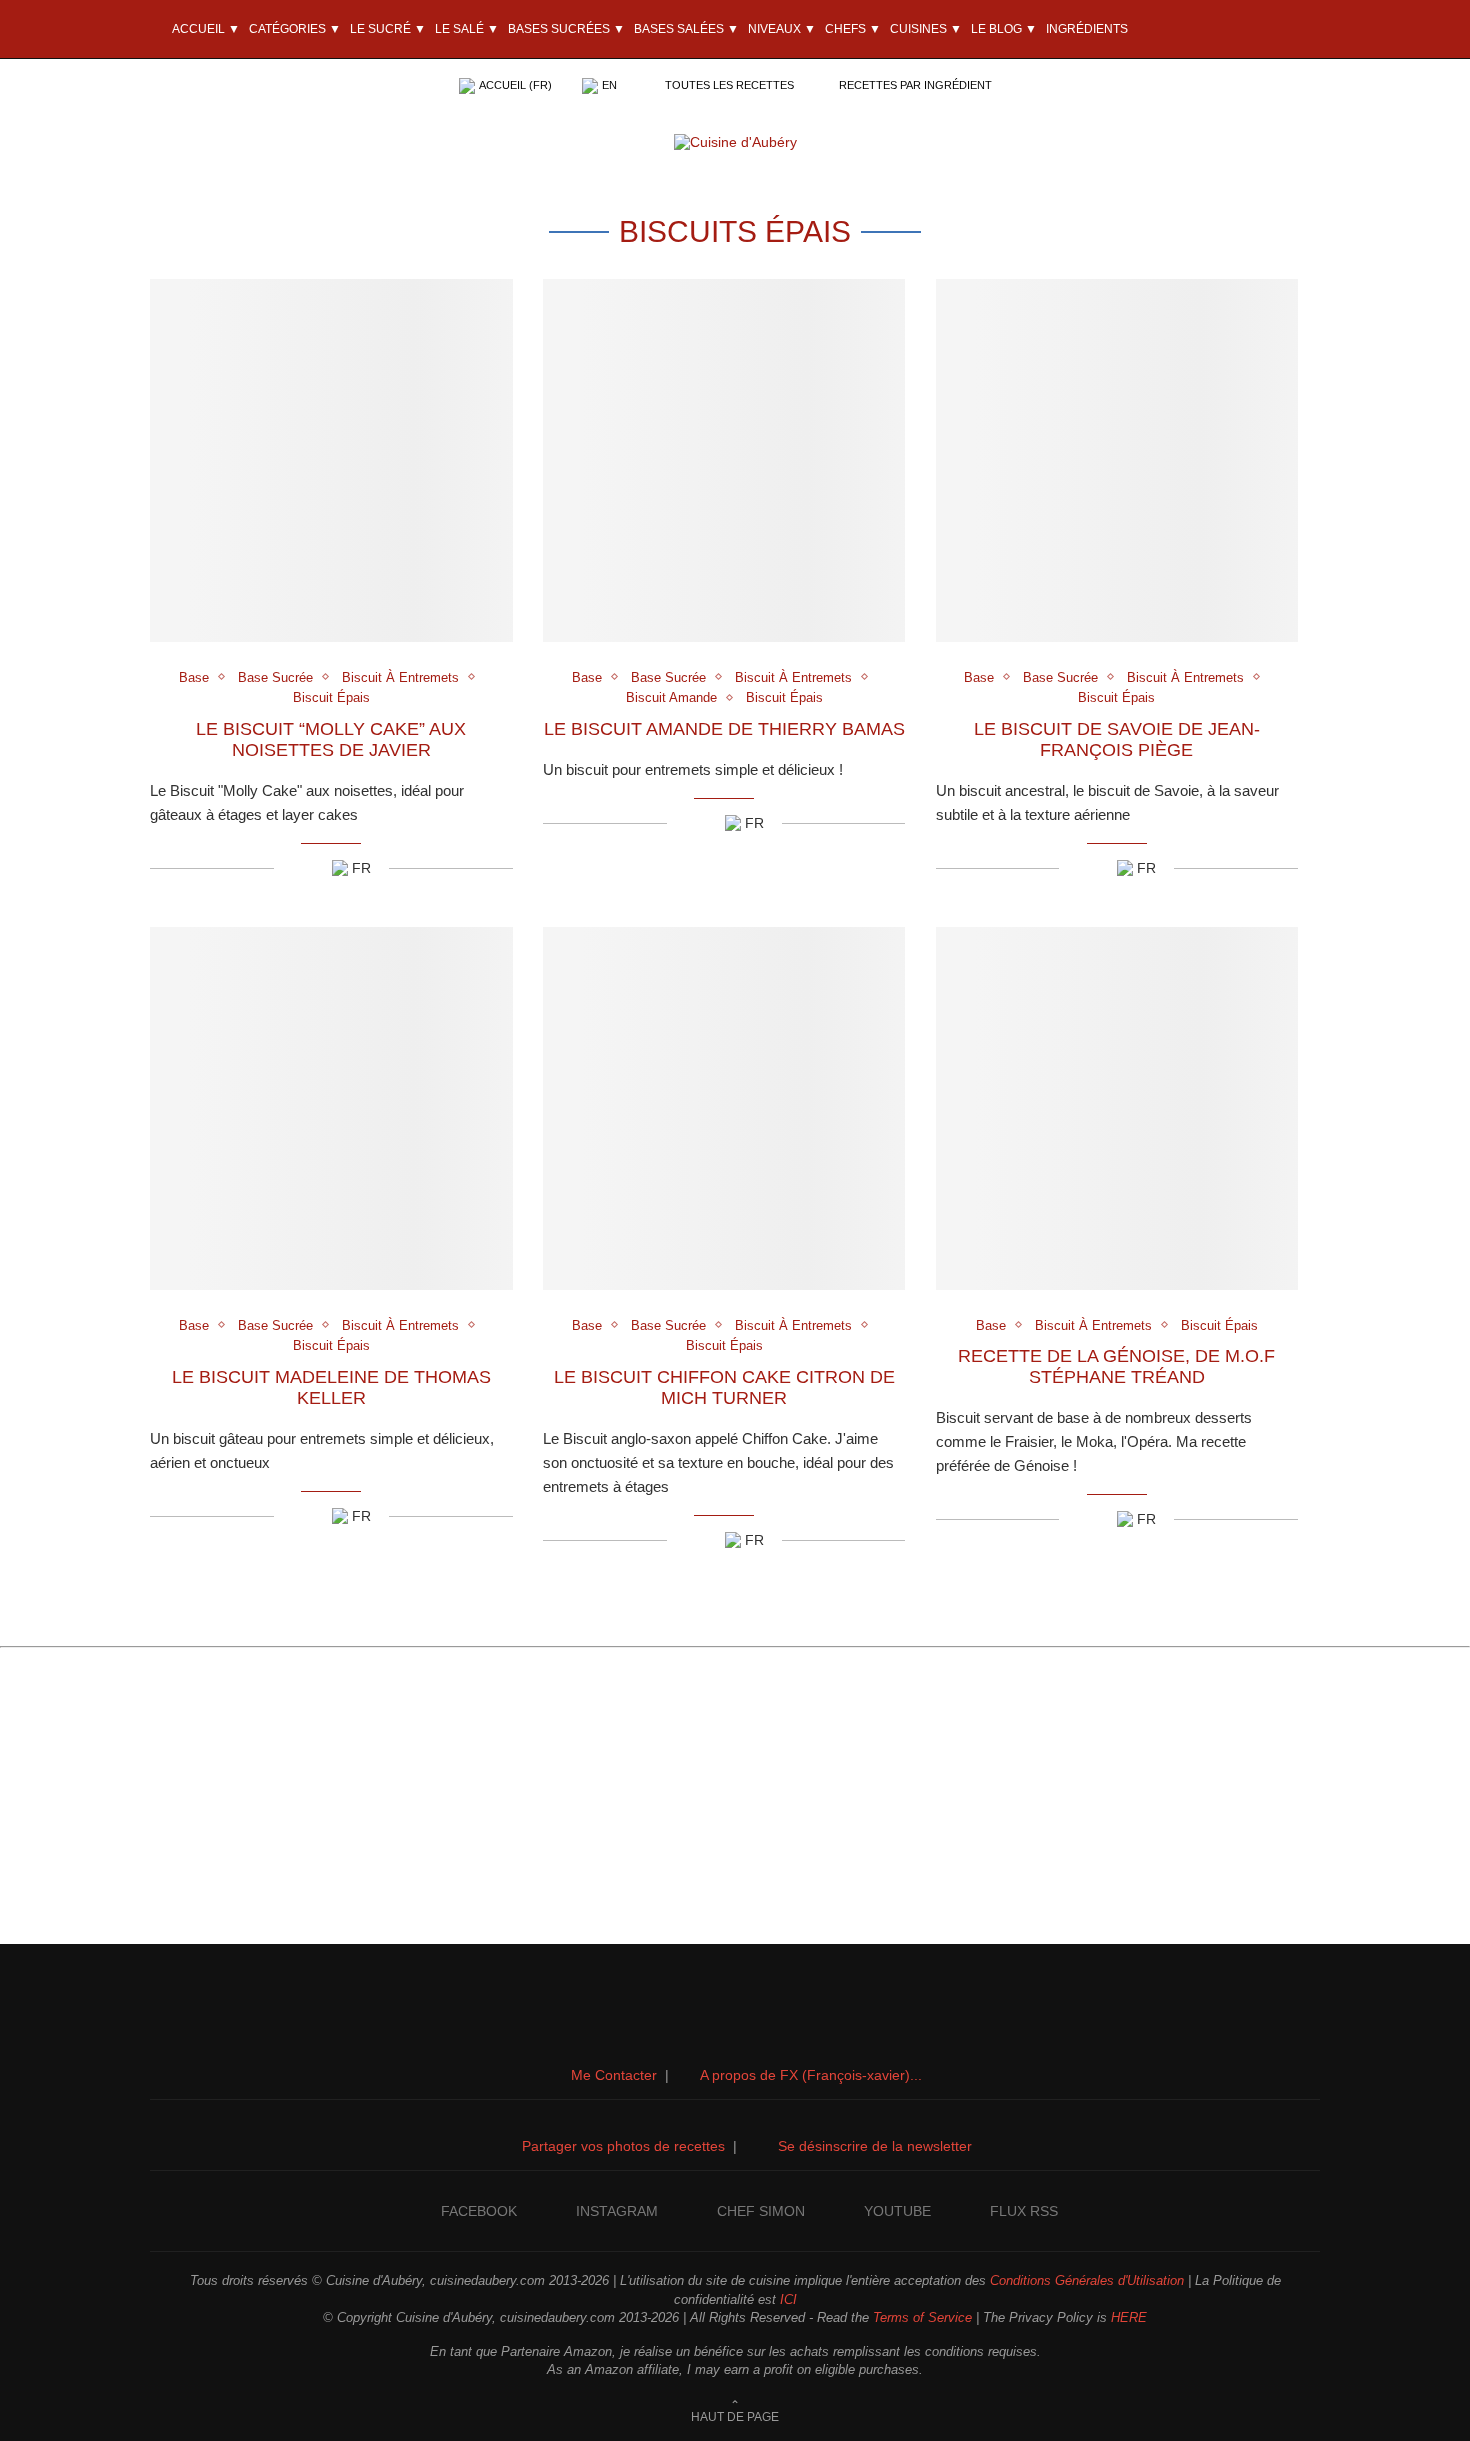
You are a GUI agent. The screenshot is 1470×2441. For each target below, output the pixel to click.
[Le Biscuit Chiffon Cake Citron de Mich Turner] (724, 1108)
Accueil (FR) (515, 85)
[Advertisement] (735, 1804)
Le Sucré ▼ (388, 29)
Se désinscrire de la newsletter (875, 2146)
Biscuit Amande (671, 697)
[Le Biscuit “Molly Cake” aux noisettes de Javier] (331, 460)
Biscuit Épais (331, 697)
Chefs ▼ (853, 29)
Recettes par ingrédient (915, 85)
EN (609, 85)
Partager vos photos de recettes (623, 2146)
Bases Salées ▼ (686, 29)
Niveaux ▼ (782, 29)
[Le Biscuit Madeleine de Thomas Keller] (331, 1108)
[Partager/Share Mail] (314, 868)
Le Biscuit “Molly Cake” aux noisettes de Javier (331, 739)
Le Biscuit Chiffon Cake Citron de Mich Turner (724, 1387)
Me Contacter (614, 2075)
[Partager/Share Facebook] (289, 868)
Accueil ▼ (205, 29)
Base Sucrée (275, 677)
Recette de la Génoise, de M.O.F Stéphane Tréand (1116, 1366)
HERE (1129, 2317)
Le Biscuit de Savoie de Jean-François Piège (1117, 739)
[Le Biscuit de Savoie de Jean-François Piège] (1117, 460)
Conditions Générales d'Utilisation (1087, 2280)
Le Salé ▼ (467, 29)
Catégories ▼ (295, 29)
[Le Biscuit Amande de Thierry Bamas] (724, 460)
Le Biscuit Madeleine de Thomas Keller (331, 1387)
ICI (788, 2299)
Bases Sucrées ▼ (566, 29)
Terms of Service (922, 2317)
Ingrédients (1087, 29)
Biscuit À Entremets (400, 677)
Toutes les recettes (729, 85)
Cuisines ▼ (926, 29)
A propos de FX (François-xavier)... (811, 2075)
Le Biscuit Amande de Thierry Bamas (724, 729)
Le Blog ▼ (1004, 29)
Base (194, 677)
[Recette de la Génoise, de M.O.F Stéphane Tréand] (1117, 1108)
